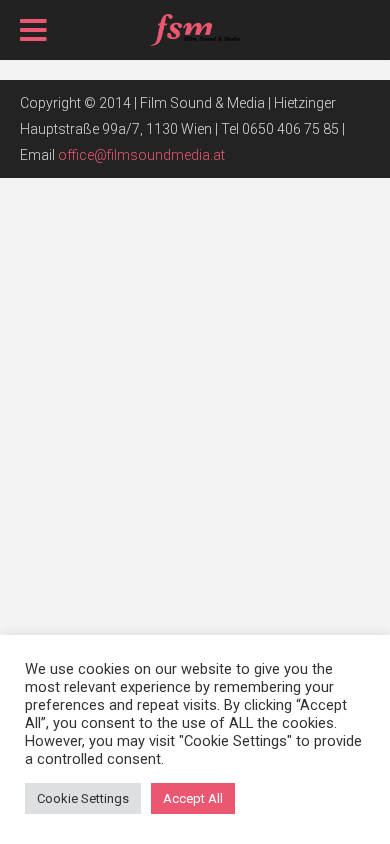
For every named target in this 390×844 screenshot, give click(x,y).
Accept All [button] (193, 798)
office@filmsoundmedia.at (141, 155)
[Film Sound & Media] (195, 28)
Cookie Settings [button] (83, 798)
